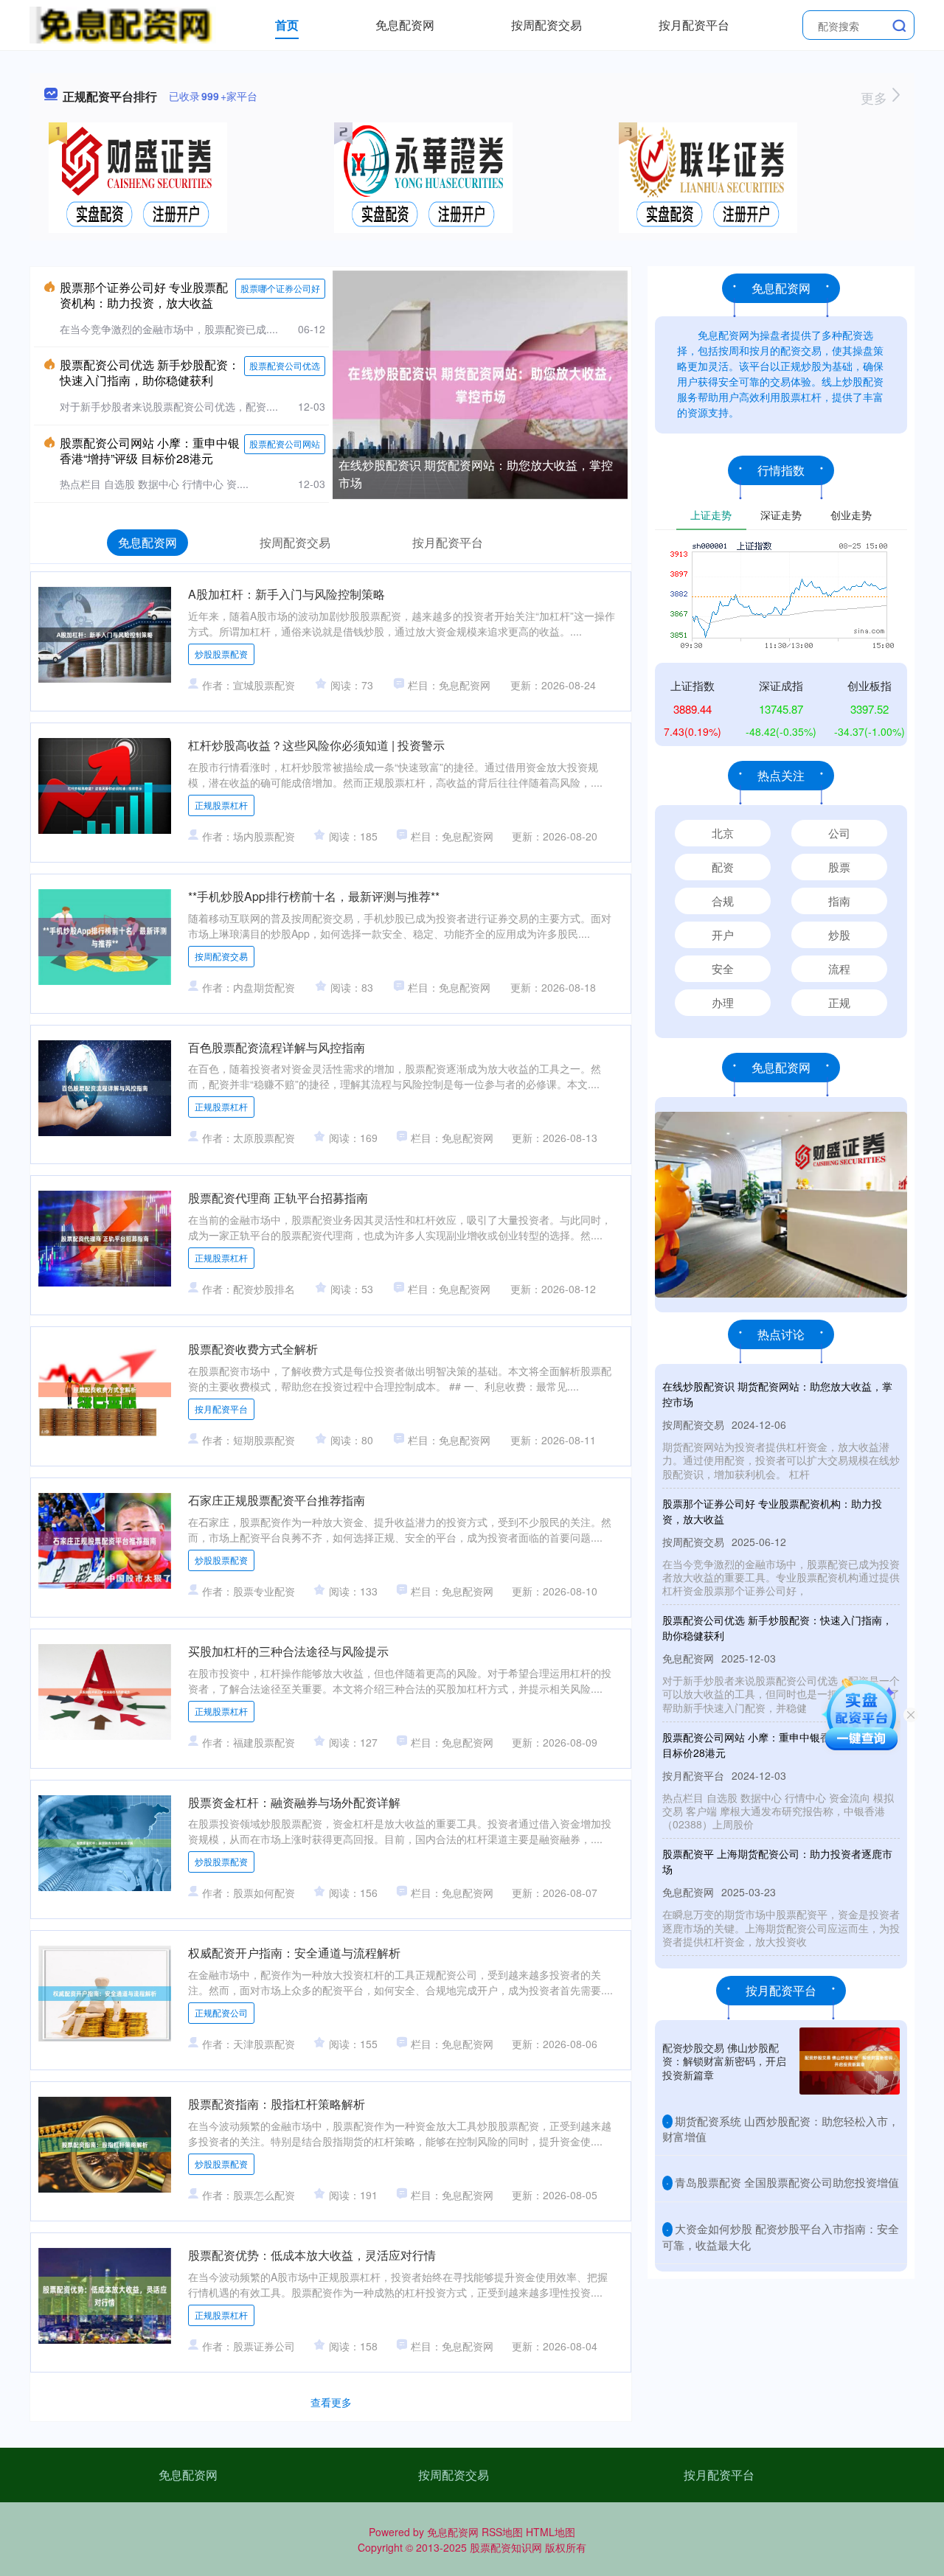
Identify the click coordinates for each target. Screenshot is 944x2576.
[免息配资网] (123, 24)
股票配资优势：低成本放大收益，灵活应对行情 (312, 2255)
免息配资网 (405, 25)
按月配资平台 (694, 25)
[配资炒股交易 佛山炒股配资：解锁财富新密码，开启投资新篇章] (850, 2061)
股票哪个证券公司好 (280, 288)
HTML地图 (551, 2532)
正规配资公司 (221, 2012)
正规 (839, 1002)
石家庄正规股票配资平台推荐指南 (277, 1500)
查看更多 (331, 2402)
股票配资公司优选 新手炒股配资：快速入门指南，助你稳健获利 (150, 372)
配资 (723, 867)
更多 (876, 97)
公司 (839, 833)
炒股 (839, 934)
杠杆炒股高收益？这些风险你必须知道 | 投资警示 (316, 745)
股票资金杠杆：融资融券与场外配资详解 (294, 1802)
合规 (723, 901)
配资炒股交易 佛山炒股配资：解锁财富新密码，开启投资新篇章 (724, 2061)
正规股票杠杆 (221, 805)
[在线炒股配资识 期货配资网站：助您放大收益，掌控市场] (480, 383)
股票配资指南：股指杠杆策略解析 (277, 2104)
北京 (723, 833)
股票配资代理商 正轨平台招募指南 (278, 1198)
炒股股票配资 (221, 654)
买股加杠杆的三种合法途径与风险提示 (288, 1651)
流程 (839, 968)
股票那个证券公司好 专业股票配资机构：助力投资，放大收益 (144, 295)
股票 (839, 867)
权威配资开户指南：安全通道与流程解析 (294, 1953)
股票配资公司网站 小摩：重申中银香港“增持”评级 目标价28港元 (150, 450)
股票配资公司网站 (285, 443)
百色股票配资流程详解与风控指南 (277, 1047)
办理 (723, 1002)
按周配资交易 (546, 25)
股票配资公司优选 (285, 365)
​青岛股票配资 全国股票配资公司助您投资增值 (787, 2182)
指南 (839, 901)
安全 (723, 968)
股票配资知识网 (506, 2547)
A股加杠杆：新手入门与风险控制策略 (287, 594)
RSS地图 (502, 2532)
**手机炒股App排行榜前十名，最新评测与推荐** (314, 896)
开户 (723, 934)
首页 (287, 25)
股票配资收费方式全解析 (253, 1349)
